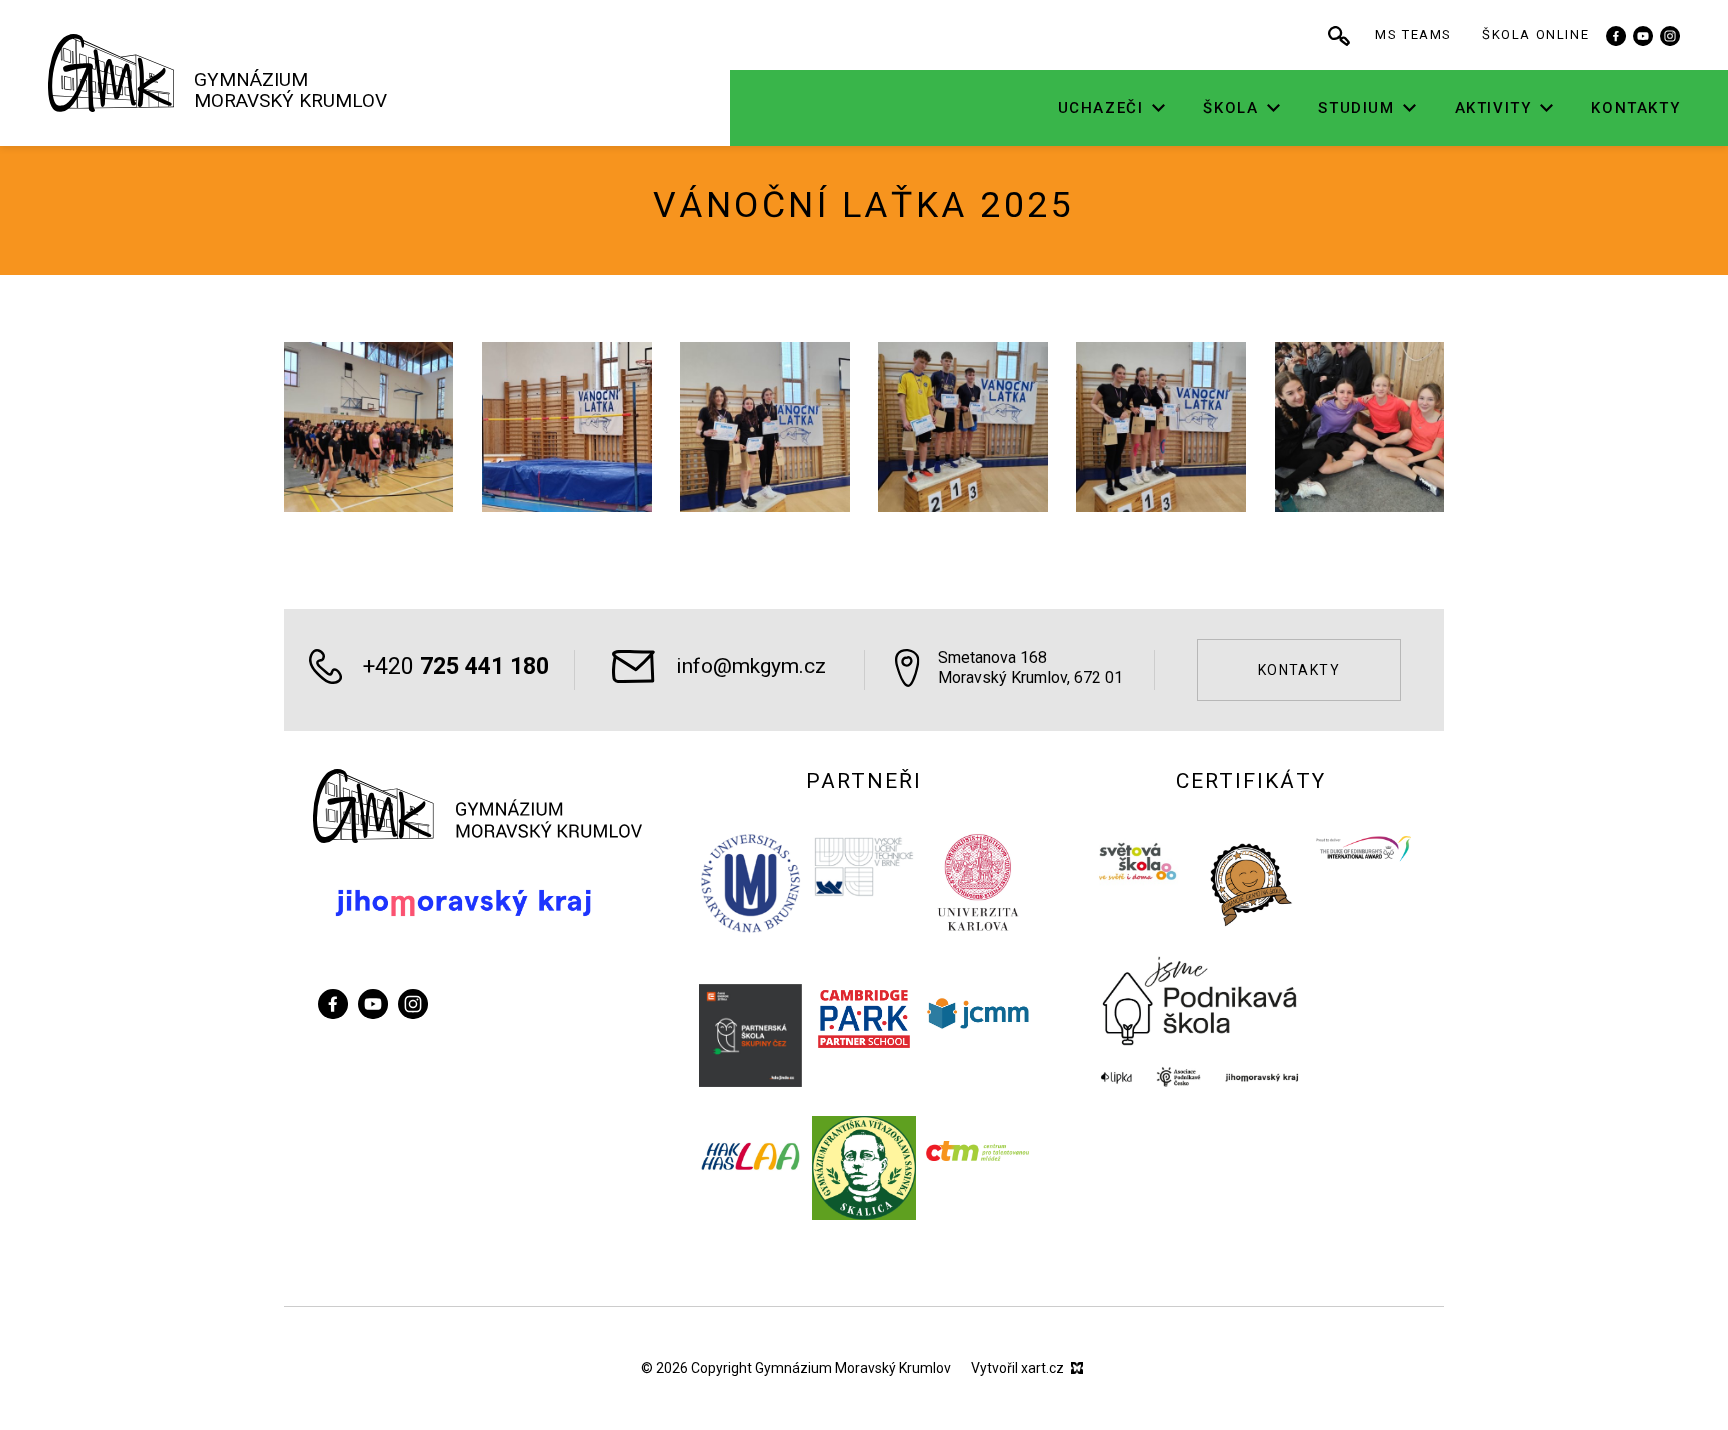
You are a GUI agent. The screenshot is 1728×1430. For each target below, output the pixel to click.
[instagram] (1670, 35)
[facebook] (1616, 35)
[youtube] (1643, 35)
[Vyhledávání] (1339, 35)
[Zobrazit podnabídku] (1158, 108)
